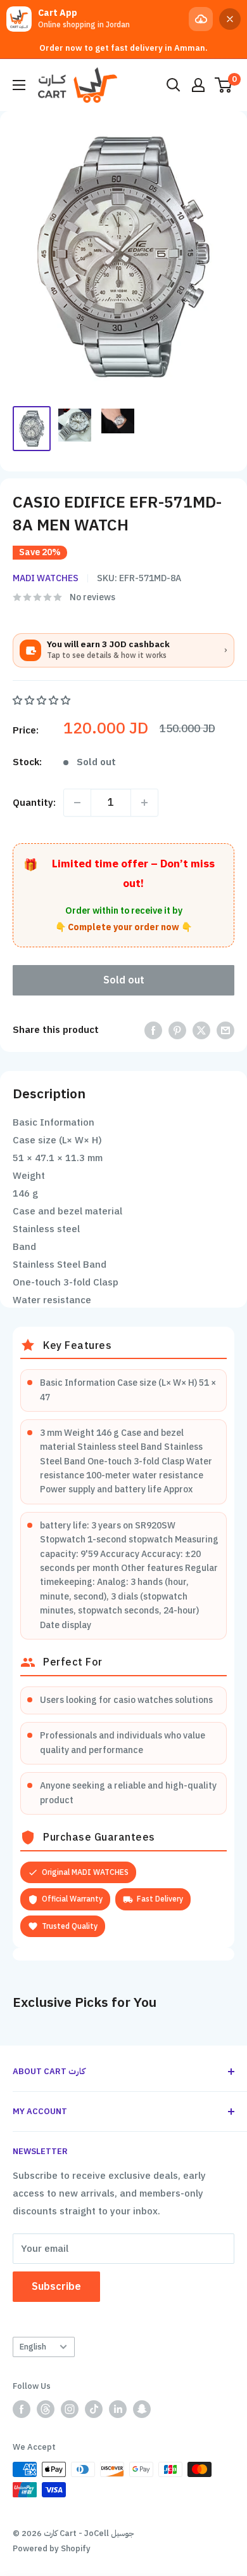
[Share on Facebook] (153, 1030)
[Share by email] (225, 1030)
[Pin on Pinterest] (177, 1030)
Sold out (124, 980)
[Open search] (174, 85)
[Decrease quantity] (77, 803)
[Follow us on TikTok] (94, 2409)
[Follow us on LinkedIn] (118, 2409)
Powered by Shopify (52, 2548)
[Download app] (201, 19)
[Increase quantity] (144, 803)
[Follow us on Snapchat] (142, 2409)
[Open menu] (19, 85)
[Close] (230, 19)
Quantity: (34, 803)
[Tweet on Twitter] (201, 1030)
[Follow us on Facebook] (22, 2409)
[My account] (198, 85)
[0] (224, 85)
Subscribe (56, 2287)
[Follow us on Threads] (46, 2409)
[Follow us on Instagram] (70, 2409)
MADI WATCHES (46, 578)
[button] (43, 700)
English (33, 2347)
